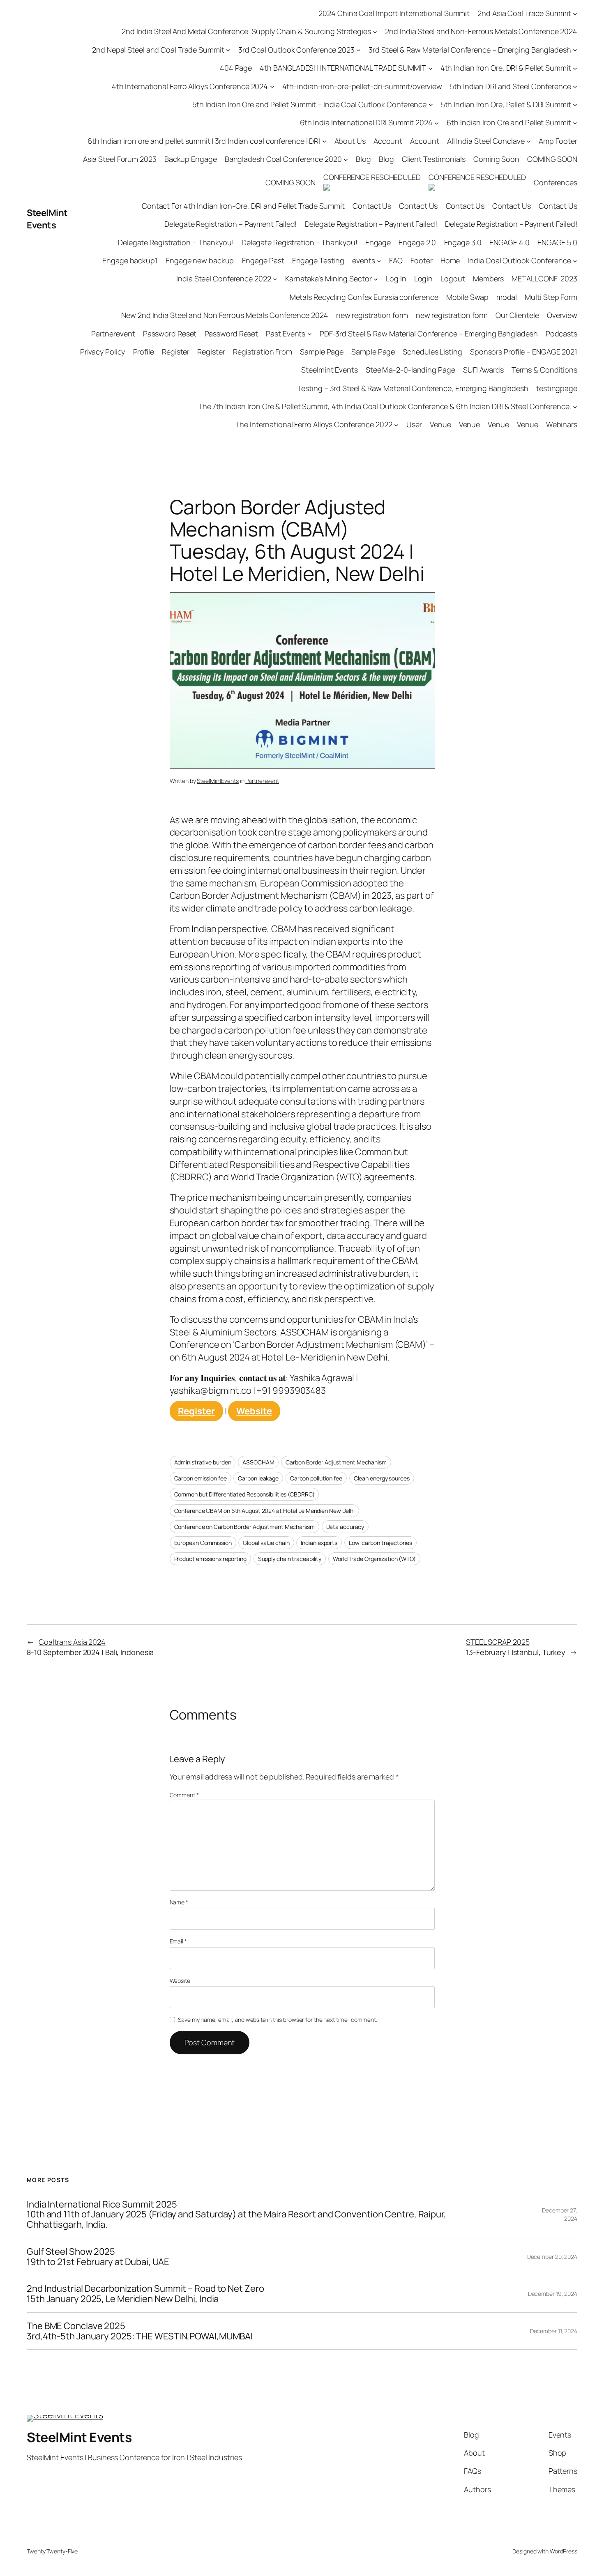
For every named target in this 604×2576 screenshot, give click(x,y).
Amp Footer (558, 141)
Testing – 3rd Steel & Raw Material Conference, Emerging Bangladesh (413, 388)
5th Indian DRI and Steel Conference (511, 86)
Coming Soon (496, 159)
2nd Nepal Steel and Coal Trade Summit (158, 50)
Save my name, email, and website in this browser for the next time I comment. (277, 2020)
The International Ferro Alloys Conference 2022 (314, 424)
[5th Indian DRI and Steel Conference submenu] (575, 86)
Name (179, 1902)
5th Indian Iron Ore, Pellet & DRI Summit (506, 104)
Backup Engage (191, 159)
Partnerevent (113, 334)
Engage (378, 242)
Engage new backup (200, 260)
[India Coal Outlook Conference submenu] (575, 261)
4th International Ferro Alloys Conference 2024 (190, 86)
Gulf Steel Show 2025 (98, 2257)
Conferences (556, 182)
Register (176, 352)
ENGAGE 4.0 (509, 242)
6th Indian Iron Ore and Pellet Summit (509, 122)
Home (450, 260)
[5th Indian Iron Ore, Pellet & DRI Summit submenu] (575, 105)
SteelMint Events (47, 219)
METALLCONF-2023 (544, 279)
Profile (144, 352)
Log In (396, 279)
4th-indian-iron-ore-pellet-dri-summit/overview (362, 86)
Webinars (562, 424)
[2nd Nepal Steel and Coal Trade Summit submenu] (228, 50)
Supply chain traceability (290, 1559)
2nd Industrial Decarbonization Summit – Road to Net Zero (145, 2294)
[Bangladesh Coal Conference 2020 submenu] (346, 159)
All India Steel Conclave (486, 141)
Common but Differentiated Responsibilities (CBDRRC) (244, 1494)
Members (488, 279)
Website (254, 1411)
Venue (440, 424)
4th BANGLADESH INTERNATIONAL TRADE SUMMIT (343, 68)
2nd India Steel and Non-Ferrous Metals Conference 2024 (481, 31)
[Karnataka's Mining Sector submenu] (376, 279)
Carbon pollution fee (316, 1478)
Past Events (286, 334)
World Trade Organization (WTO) (374, 1559)
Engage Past (263, 260)
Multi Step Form (551, 297)
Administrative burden (203, 1462)
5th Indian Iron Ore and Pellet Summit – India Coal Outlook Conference (309, 104)
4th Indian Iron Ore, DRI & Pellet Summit (506, 68)
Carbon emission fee (201, 1478)
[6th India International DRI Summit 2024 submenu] (437, 123)
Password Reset (170, 334)
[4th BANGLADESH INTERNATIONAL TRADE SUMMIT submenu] (430, 68)
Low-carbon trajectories (380, 1543)
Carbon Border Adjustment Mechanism (336, 1462)
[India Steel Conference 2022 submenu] (275, 279)
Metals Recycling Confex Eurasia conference (364, 297)
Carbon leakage (258, 1478)
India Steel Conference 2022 (224, 279)
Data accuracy (345, 1527)
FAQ (396, 260)
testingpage (557, 388)
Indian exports (319, 1543)
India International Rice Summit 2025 (236, 2215)
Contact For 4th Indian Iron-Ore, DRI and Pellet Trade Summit (243, 206)
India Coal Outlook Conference (520, 260)
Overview (562, 315)
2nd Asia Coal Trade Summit (524, 13)
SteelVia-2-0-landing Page (410, 370)
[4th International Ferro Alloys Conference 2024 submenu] (272, 86)
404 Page (236, 68)
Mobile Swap (467, 297)
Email (178, 1941)
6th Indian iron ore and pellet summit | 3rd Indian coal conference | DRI (204, 141)
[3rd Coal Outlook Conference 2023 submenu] (358, 50)
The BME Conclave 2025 (140, 2331)
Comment (184, 1795)
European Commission (203, 1543)
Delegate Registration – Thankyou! (176, 242)
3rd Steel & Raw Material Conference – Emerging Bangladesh (470, 50)
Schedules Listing (432, 352)
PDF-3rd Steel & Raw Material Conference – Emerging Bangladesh (429, 334)
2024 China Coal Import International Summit (394, 13)
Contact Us (372, 206)
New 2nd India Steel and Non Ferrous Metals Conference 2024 (225, 315)
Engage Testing (318, 260)
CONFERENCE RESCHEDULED (372, 177)
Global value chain (266, 1543)
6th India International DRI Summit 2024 (366, 122)
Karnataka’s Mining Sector (329, 279)
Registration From (263, 352)
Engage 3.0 (463, 242)
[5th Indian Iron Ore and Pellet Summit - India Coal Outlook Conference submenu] (431, 105)
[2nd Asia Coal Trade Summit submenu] (575, 13)
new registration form (372, 315)
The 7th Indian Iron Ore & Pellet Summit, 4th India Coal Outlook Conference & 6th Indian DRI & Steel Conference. (385, 406)
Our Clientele (517, 315)
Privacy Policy (103, 352)
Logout (453, 279)
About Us (350, 141)
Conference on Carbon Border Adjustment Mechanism (244, 1527)
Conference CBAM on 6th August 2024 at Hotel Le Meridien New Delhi (265, 1511)
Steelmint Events (329, 370)
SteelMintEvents (218, 781)
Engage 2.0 (417, 242)
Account (388, 141)
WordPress (564, 2551)
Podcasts (561, 334)
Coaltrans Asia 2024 (90, 1647)
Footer (421, 260)
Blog (363, 159)
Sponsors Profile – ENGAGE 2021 (524, 352)
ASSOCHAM (258, 1462)
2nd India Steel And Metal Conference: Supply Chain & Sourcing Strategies (246, 31)
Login (424, 279)
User (414, 424)
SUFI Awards (483, 370)
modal (507, 297)
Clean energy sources (382, 1478)
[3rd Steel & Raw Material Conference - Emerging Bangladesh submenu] (575, 50)
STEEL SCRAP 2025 (516, 1647)
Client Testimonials (434, 159)
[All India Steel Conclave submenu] (529, 141)
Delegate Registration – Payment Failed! (231, 224)
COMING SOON (552, 159)
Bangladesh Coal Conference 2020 (283, 159)
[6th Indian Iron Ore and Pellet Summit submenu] (575, 123)
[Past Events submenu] (310, 334)
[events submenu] (379, 261)
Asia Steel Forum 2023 (120, 159)
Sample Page (322, 352)
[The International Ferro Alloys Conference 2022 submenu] (396, 425)
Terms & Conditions (544, 370)
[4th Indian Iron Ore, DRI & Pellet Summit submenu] (575, 68)
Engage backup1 (130, 260)
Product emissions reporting (210, 1559)
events (363, 260)
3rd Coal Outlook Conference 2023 (296, 50)
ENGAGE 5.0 (557, 242)
